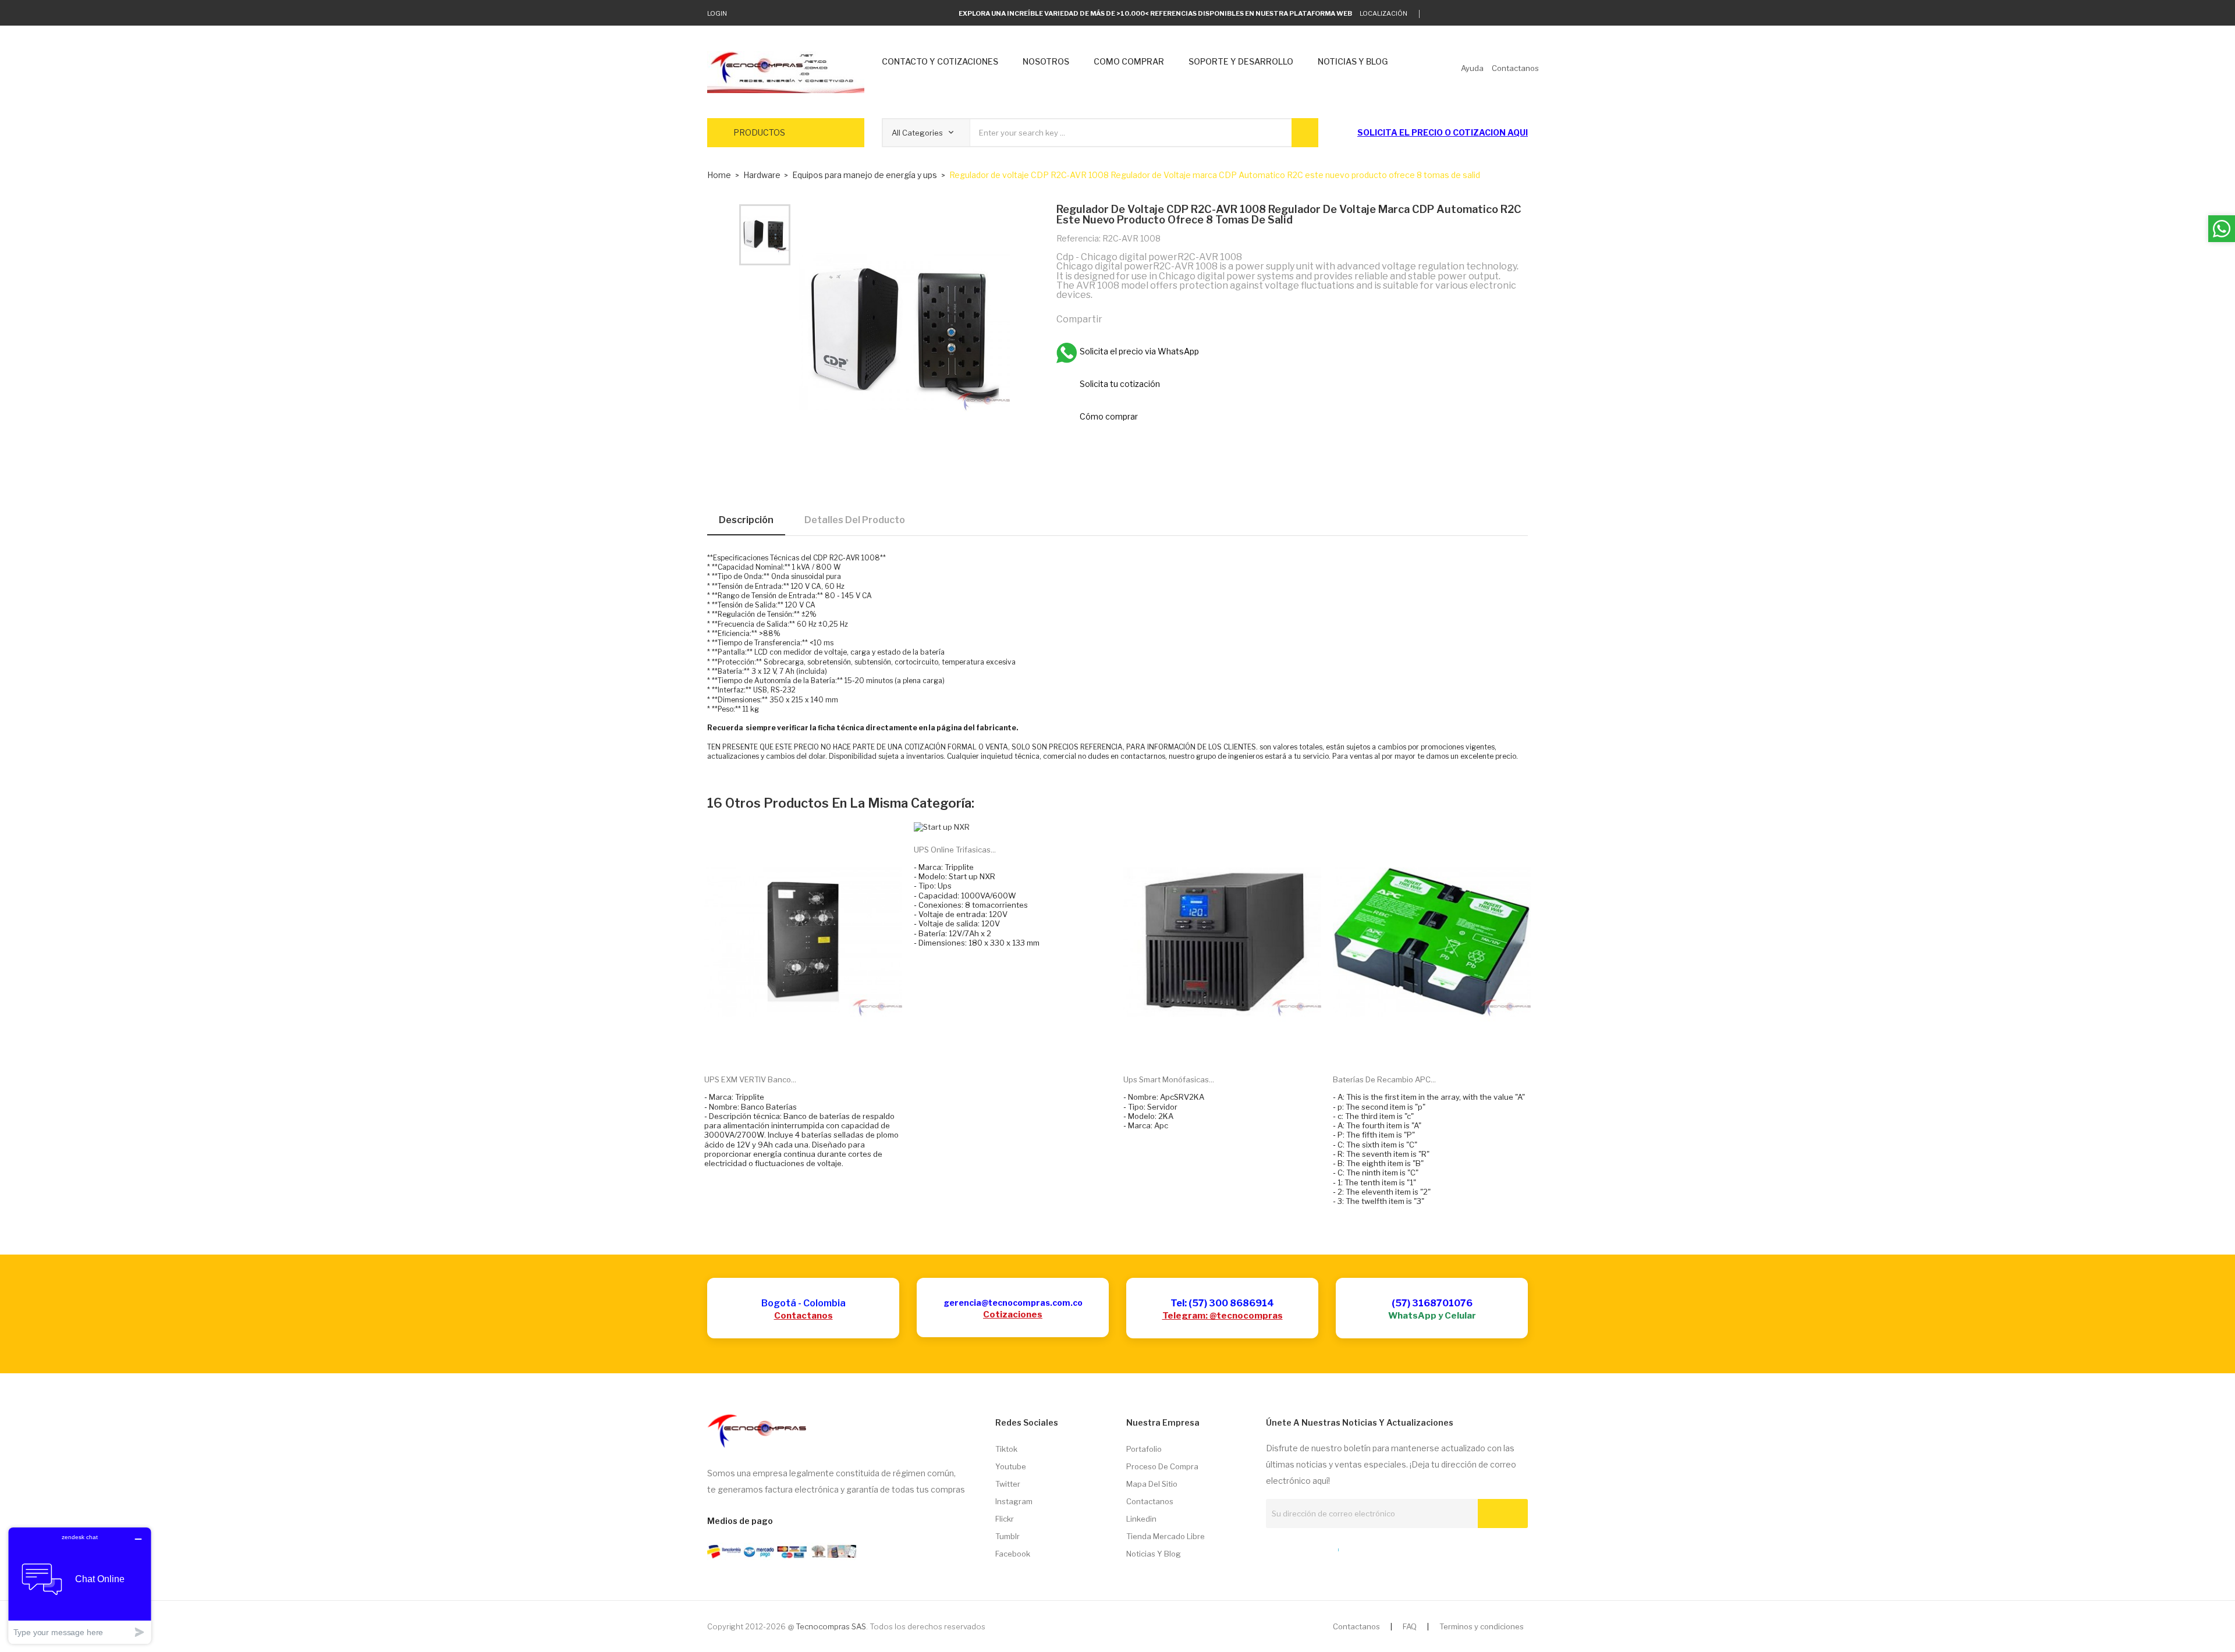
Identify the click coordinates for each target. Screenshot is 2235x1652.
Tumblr (1007, 1536)
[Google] (1452, 14)
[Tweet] (1141, 318)
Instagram (1014, 1501)
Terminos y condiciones (1482, 1626)
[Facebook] (1489, 14)
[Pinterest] (1166, 318)
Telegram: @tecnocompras (1223, 1316)
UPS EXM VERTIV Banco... (750, 1079)
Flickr (1005, 1519)
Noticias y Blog (1154, 1554)
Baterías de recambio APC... (1384, 1079)
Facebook (1013, 1554)
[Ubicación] (1313, 1547)
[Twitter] (1434, 14)
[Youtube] (1507, 14)
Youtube (1011, 1466)
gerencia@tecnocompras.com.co (1013, 1303)
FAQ (1410, 1626)
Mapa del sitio (1152, 1484)
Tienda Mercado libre (1166, 1536)
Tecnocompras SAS (831, 1626)
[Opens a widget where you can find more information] (80, 1585)
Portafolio (1144, 1449)
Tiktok (1006, 1449)
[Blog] (1292, 1547)
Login (717, 13)
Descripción (746, 520)
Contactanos (803, 1316)
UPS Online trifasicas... (955, 850)
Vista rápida (817, 1047)
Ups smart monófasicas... (1169, 1079)
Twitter (1008, 1484)
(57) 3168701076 (1432, 1303)
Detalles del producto (855, 520)
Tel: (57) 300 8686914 (1222, 1303)
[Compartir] (1116, 318)
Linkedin (1141, 1519)
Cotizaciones (1013, 1315)
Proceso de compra (1162, 1466)
